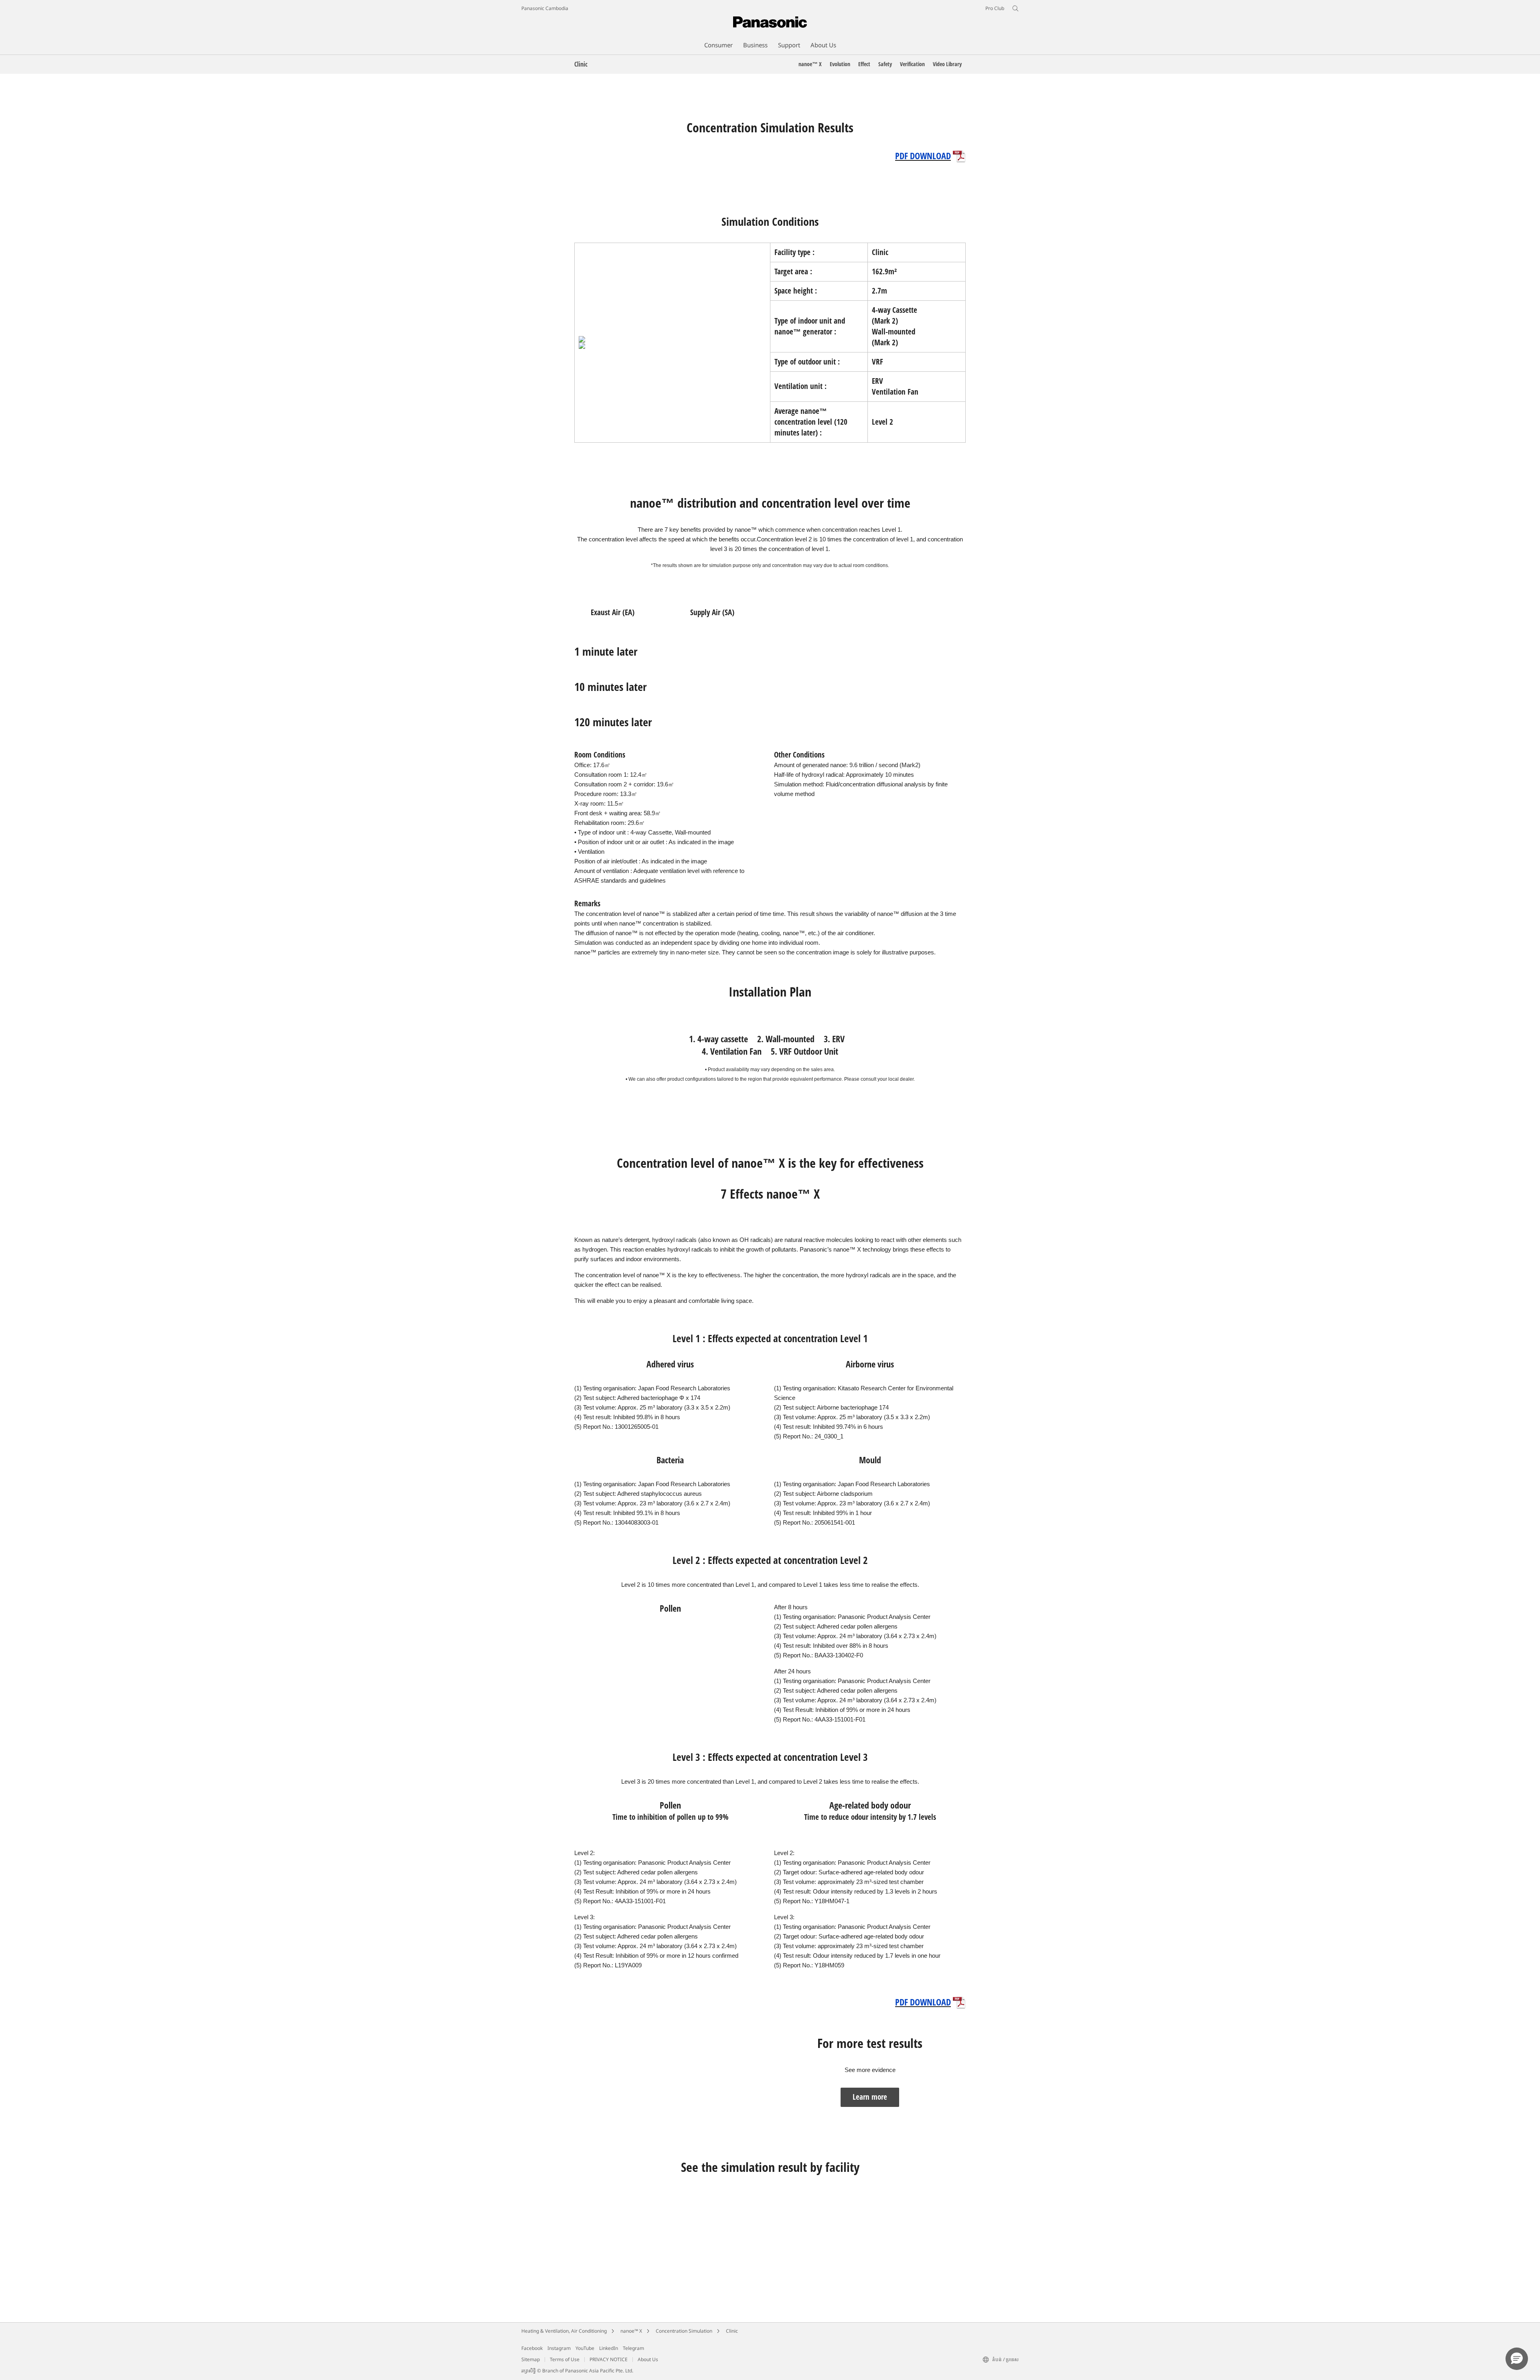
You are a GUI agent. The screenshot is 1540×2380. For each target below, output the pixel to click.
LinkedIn (609, 2348)
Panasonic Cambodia (545, 8)
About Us (648, 2359)
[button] (1517, 2359)
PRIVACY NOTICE (609, 2359)
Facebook (532, 2348)
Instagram (559, 2348)
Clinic (732, 2331)
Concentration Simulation (684, 2331)
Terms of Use (565, 2359)
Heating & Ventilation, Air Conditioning (564, 2331)
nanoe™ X (631, 2331)
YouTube (585, 2348)
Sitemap (531, 2359)
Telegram (633, 2348)
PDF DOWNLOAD (923, 156)
